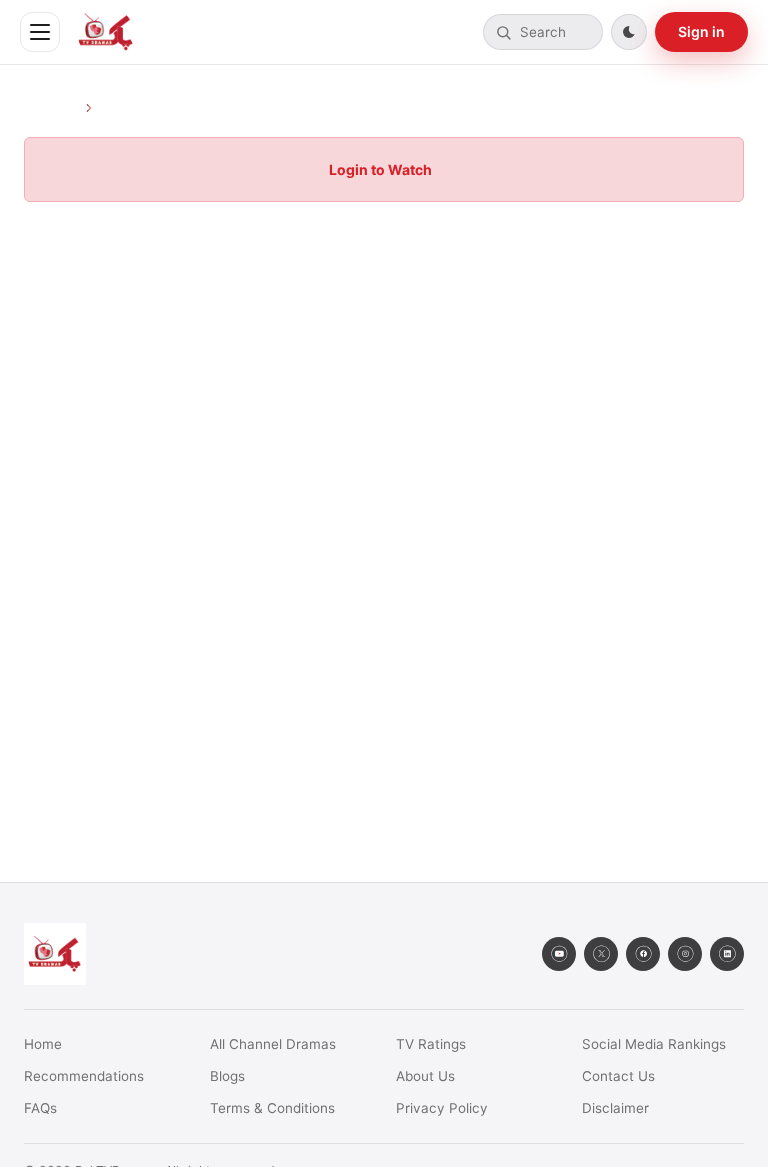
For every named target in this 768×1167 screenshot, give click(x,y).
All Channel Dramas (273, 1044)
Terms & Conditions (272, 1108)
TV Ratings (431, 1044)
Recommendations (84, 1076)
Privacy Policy (442, 1108)
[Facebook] (643, 954)
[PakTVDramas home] (106, 32)
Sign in (701, 31)
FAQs (40, 1108)
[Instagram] (685, 954)
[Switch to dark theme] (629, 32)
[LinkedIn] (727, 954)
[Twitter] (601, 954)
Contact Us (618, 1076)
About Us (425, 1076)
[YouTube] (559, 954)
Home (43, 1044)
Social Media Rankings (654, 1044)
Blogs (227, 1076)
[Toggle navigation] (40, 32)
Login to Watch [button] (380, 169)
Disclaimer (615, 1108)
